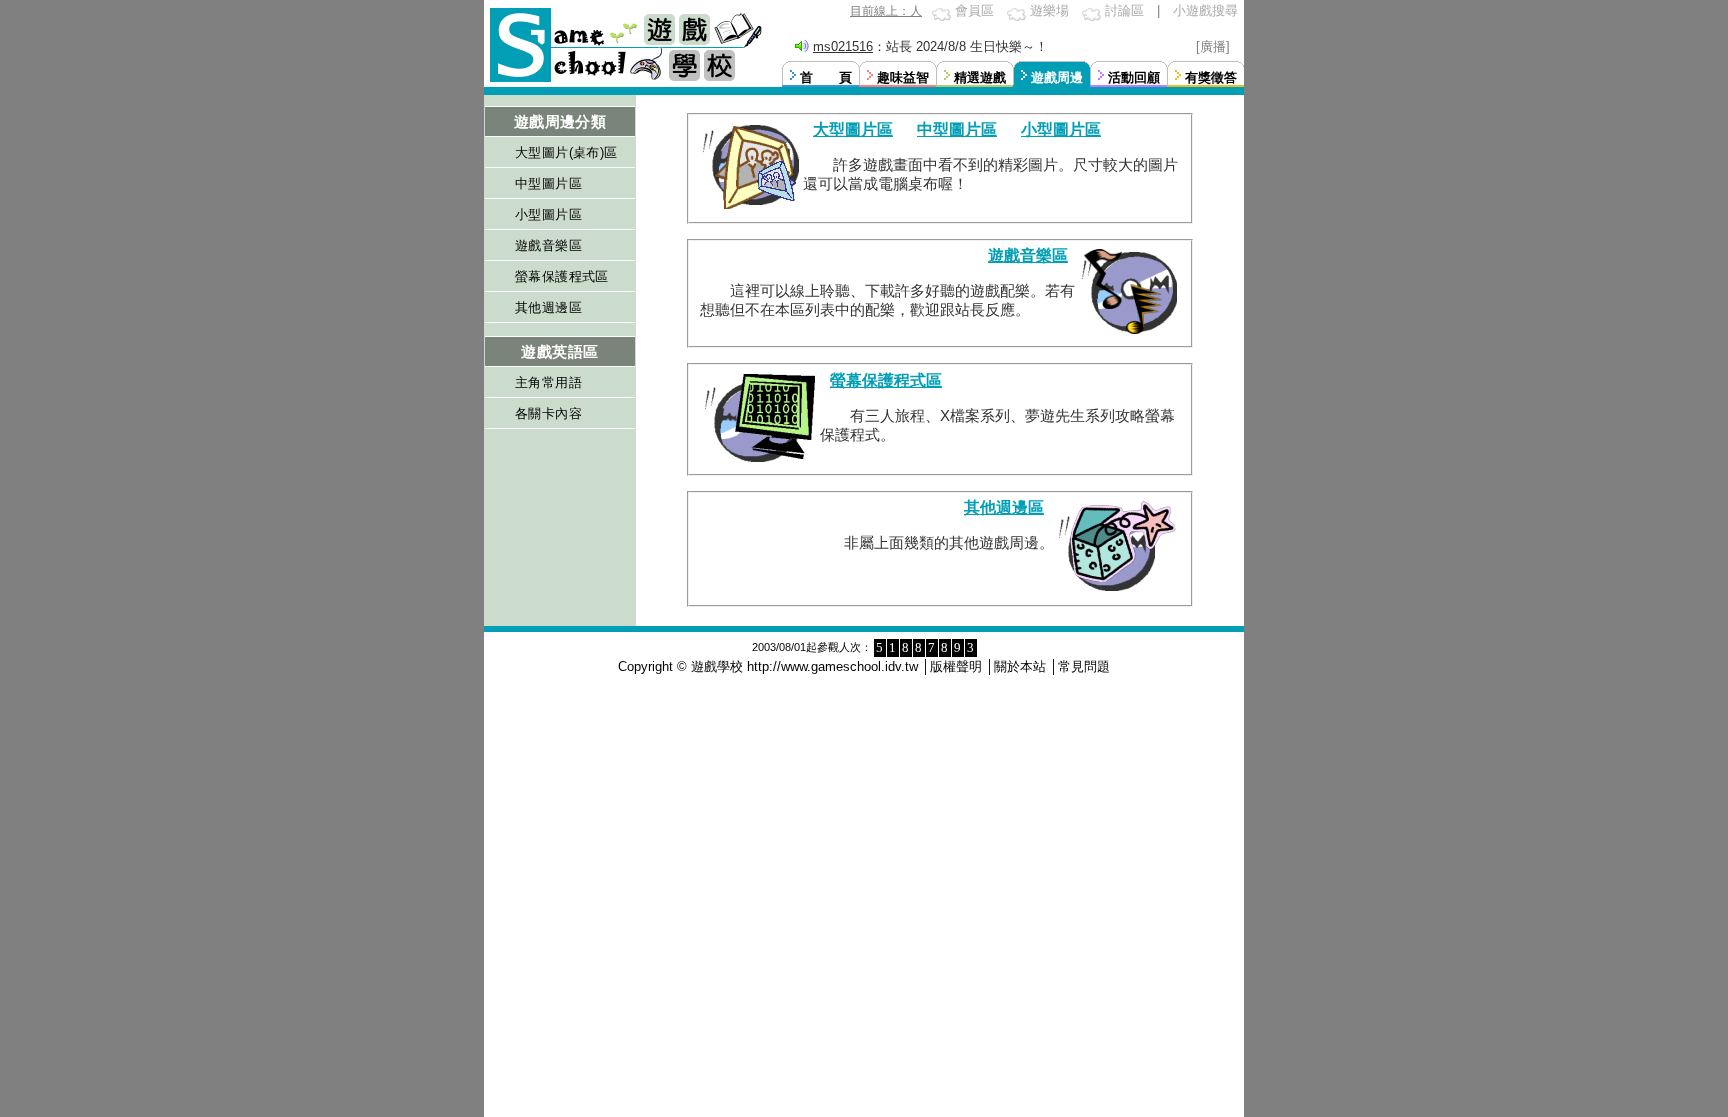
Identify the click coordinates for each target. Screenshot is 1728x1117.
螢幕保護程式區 (562, 276)
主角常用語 (548, 382)
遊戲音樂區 (548, 245)
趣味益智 (903, 77)
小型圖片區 (548, 214)
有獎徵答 (1211, 77)
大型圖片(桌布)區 (566, 152)
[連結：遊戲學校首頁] (624, 79)
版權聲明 (956, 666)
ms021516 (843, 46)
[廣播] (1213, 46)
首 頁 (826, 77)
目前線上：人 (886, 11)
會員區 (974, 10)
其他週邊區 (548, 307)
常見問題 (1084, 666)
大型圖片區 (853, 129)
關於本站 (1020, 666)
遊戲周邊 (1057, 77)
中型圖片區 (548, 183)
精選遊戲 (980, 77)
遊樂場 (1049, 10)
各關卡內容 (548, 413)
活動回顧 (1134, 77)
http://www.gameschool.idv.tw (832, 666)
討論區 (1124, 10)
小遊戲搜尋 (1205, 10)
